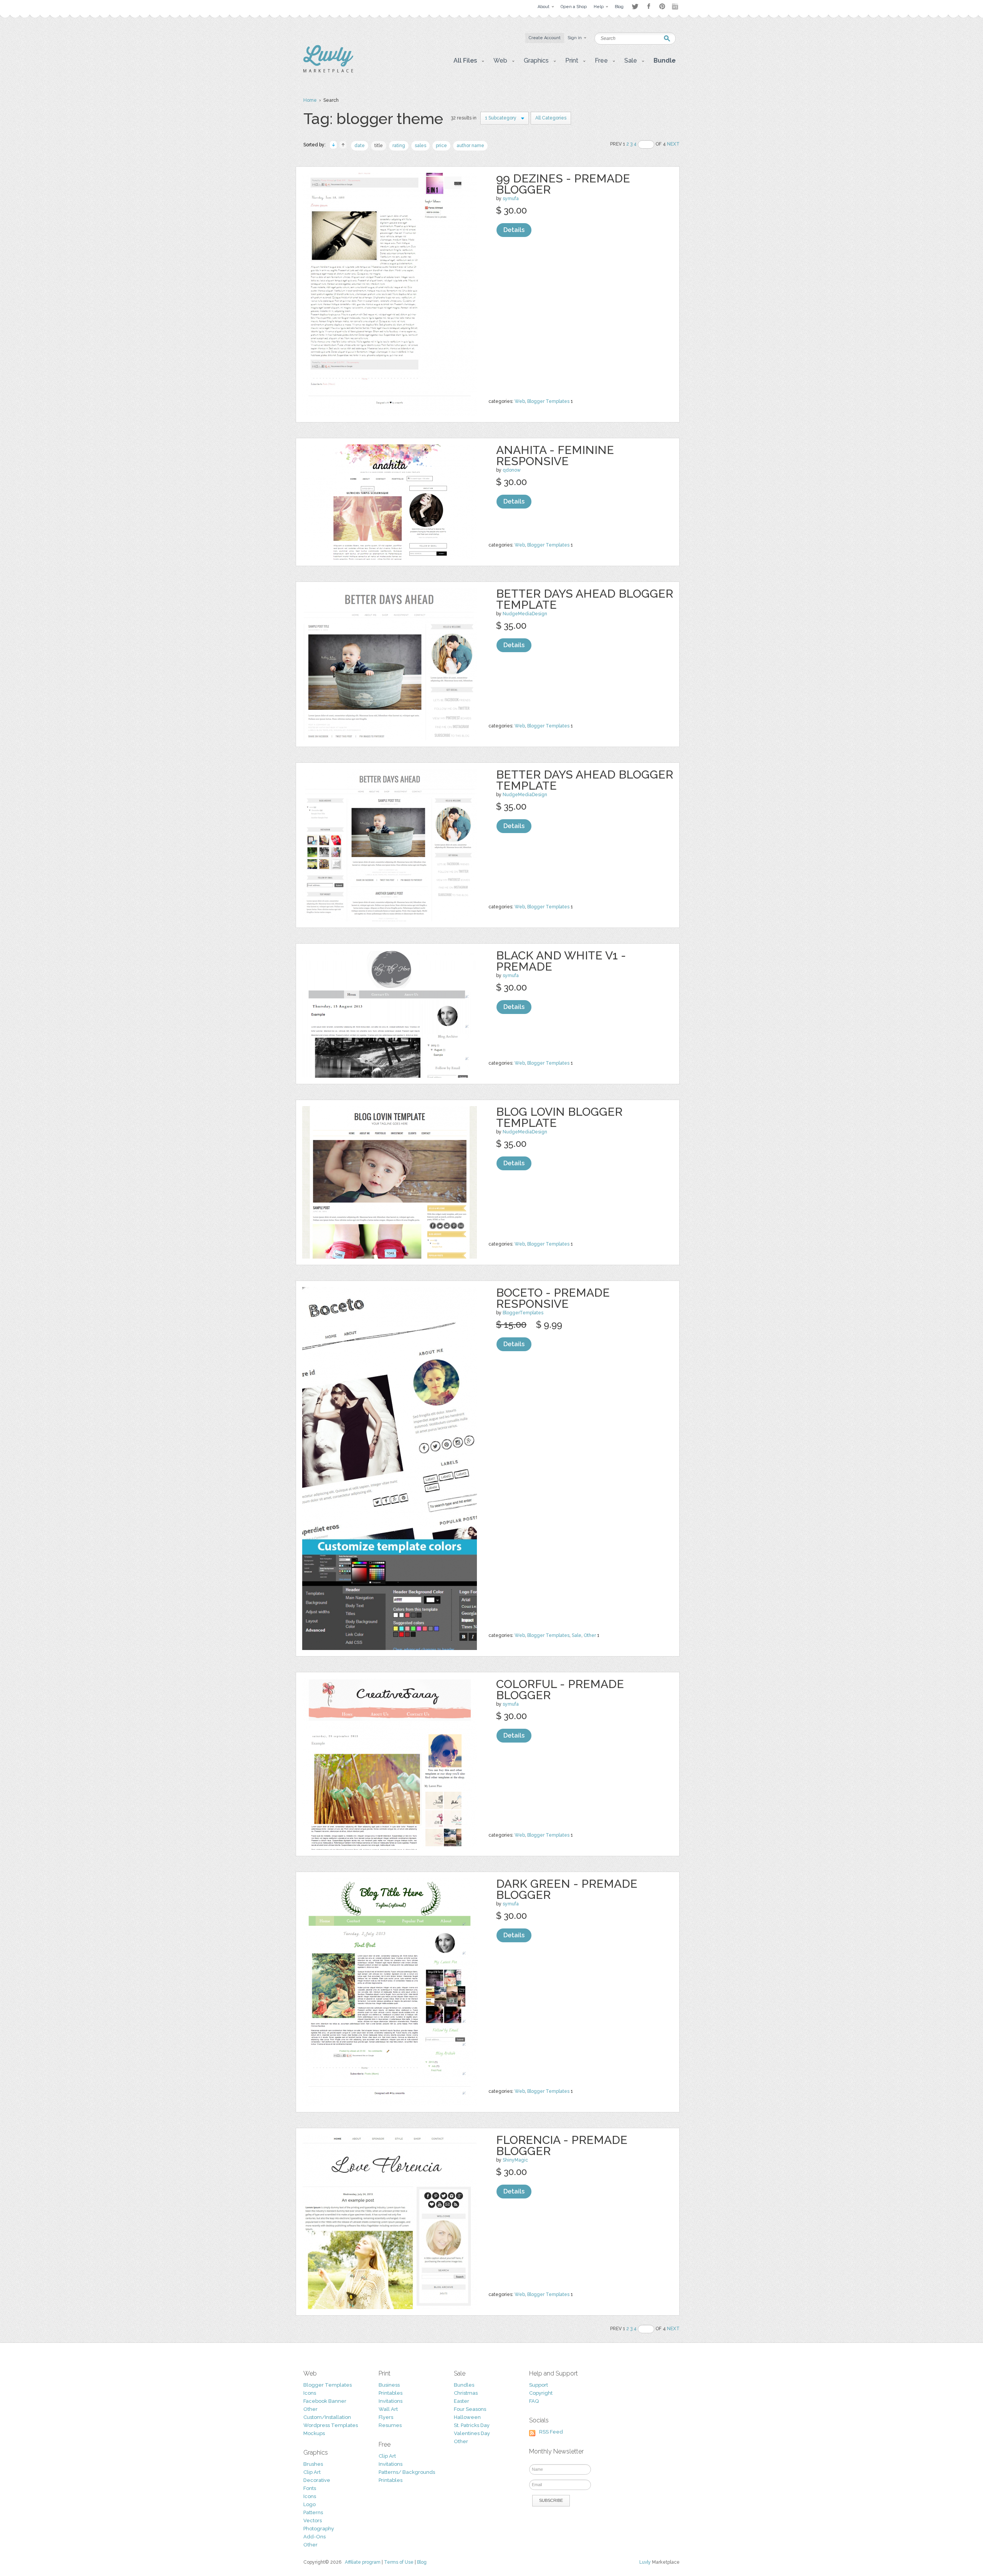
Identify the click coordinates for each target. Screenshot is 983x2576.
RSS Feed (551, 2432)
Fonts (310, 2488)
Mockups (314, 2433)
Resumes (390, 2425)
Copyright (541, 2393)
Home (310, 100)
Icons (310, 2393)
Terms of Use (399, 2562)
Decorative (317, 2480)
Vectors (313, 2521)
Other (590, 1635)
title (379, 146)
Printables (391, 2393)
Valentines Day (472, 2433)
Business (389, 2385)
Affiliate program (363, 2562)
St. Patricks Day (472, 2425)
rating (399, 146)
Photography (319, 2529)
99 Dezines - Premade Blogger (563, 184)
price (441, 146)
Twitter (635, 6)
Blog (422, 2562)
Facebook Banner (325, 2401)
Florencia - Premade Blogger (562, 2145)
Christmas (466, 2393)
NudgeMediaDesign (525, 614)
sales (420, 146)
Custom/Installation (327, 2417)
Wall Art (388, 2409)
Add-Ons (314, 2537)
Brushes (313, 2464)
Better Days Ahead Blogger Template (585, 599)
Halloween (467, 2417)
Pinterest (662, 6)
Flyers (386, 2417)
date (360, 146)
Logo (309, 2504)
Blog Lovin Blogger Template (559, 1117)
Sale (577, 1635)
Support (539, 2385)
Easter (462, 2401)
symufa (511, 199)
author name (470, 146)
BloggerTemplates (523, 1313)
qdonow (512, 470)
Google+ (676, 7)
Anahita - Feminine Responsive (555, 456)
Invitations (391, 2401)
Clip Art (312, 2472)
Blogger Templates (548, 401)
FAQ (534, 2401)
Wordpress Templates (331, 2425)
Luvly (645, 2562)
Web (520, 401)
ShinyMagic (515, 2160)
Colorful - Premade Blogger (560, 1690)
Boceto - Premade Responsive (553, 1298)
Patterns (313, 2512)
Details (514, 230)
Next (673, 144)
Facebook (649, 7)
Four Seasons (470, 2409)
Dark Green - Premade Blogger (567, 1889)
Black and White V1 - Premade (561, 961)
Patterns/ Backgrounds (407, 2472)
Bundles (464, 2385)
